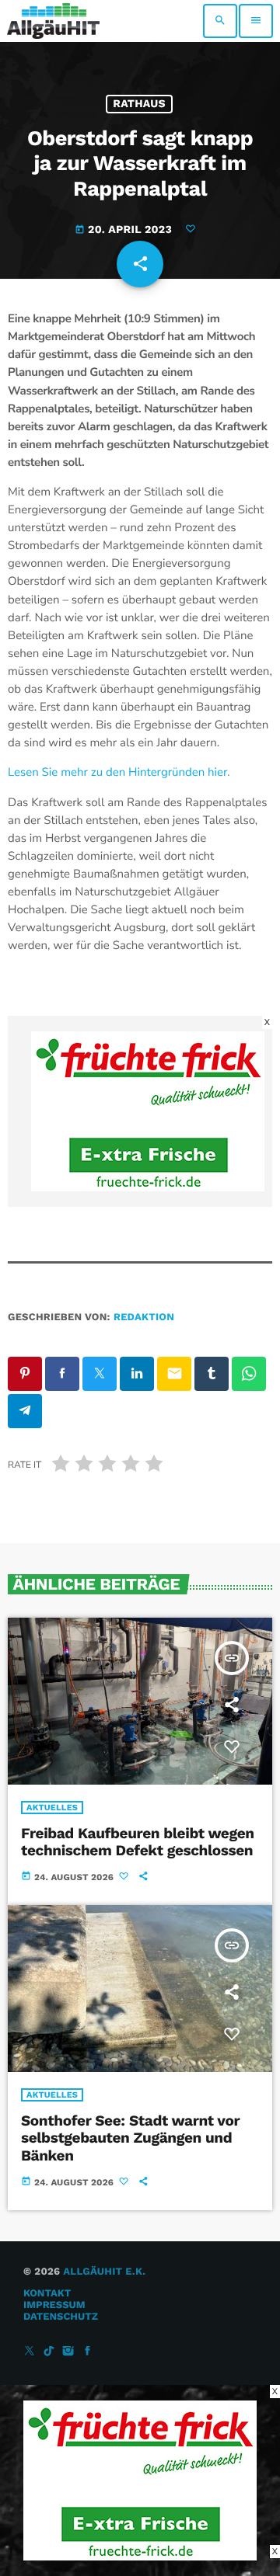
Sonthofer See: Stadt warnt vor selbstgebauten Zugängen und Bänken (130, 2138)
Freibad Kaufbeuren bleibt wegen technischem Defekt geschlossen (138, 1842)
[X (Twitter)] (30, 2352)
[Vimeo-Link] (53, 21)
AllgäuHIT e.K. (104, 2272)
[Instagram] (68, 2352)
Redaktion (144, 1318)
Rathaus (139, 104)
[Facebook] (88, 2352)
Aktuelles (52, 1808)
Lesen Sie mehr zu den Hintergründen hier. (119, 773)
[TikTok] (49, 2352)
